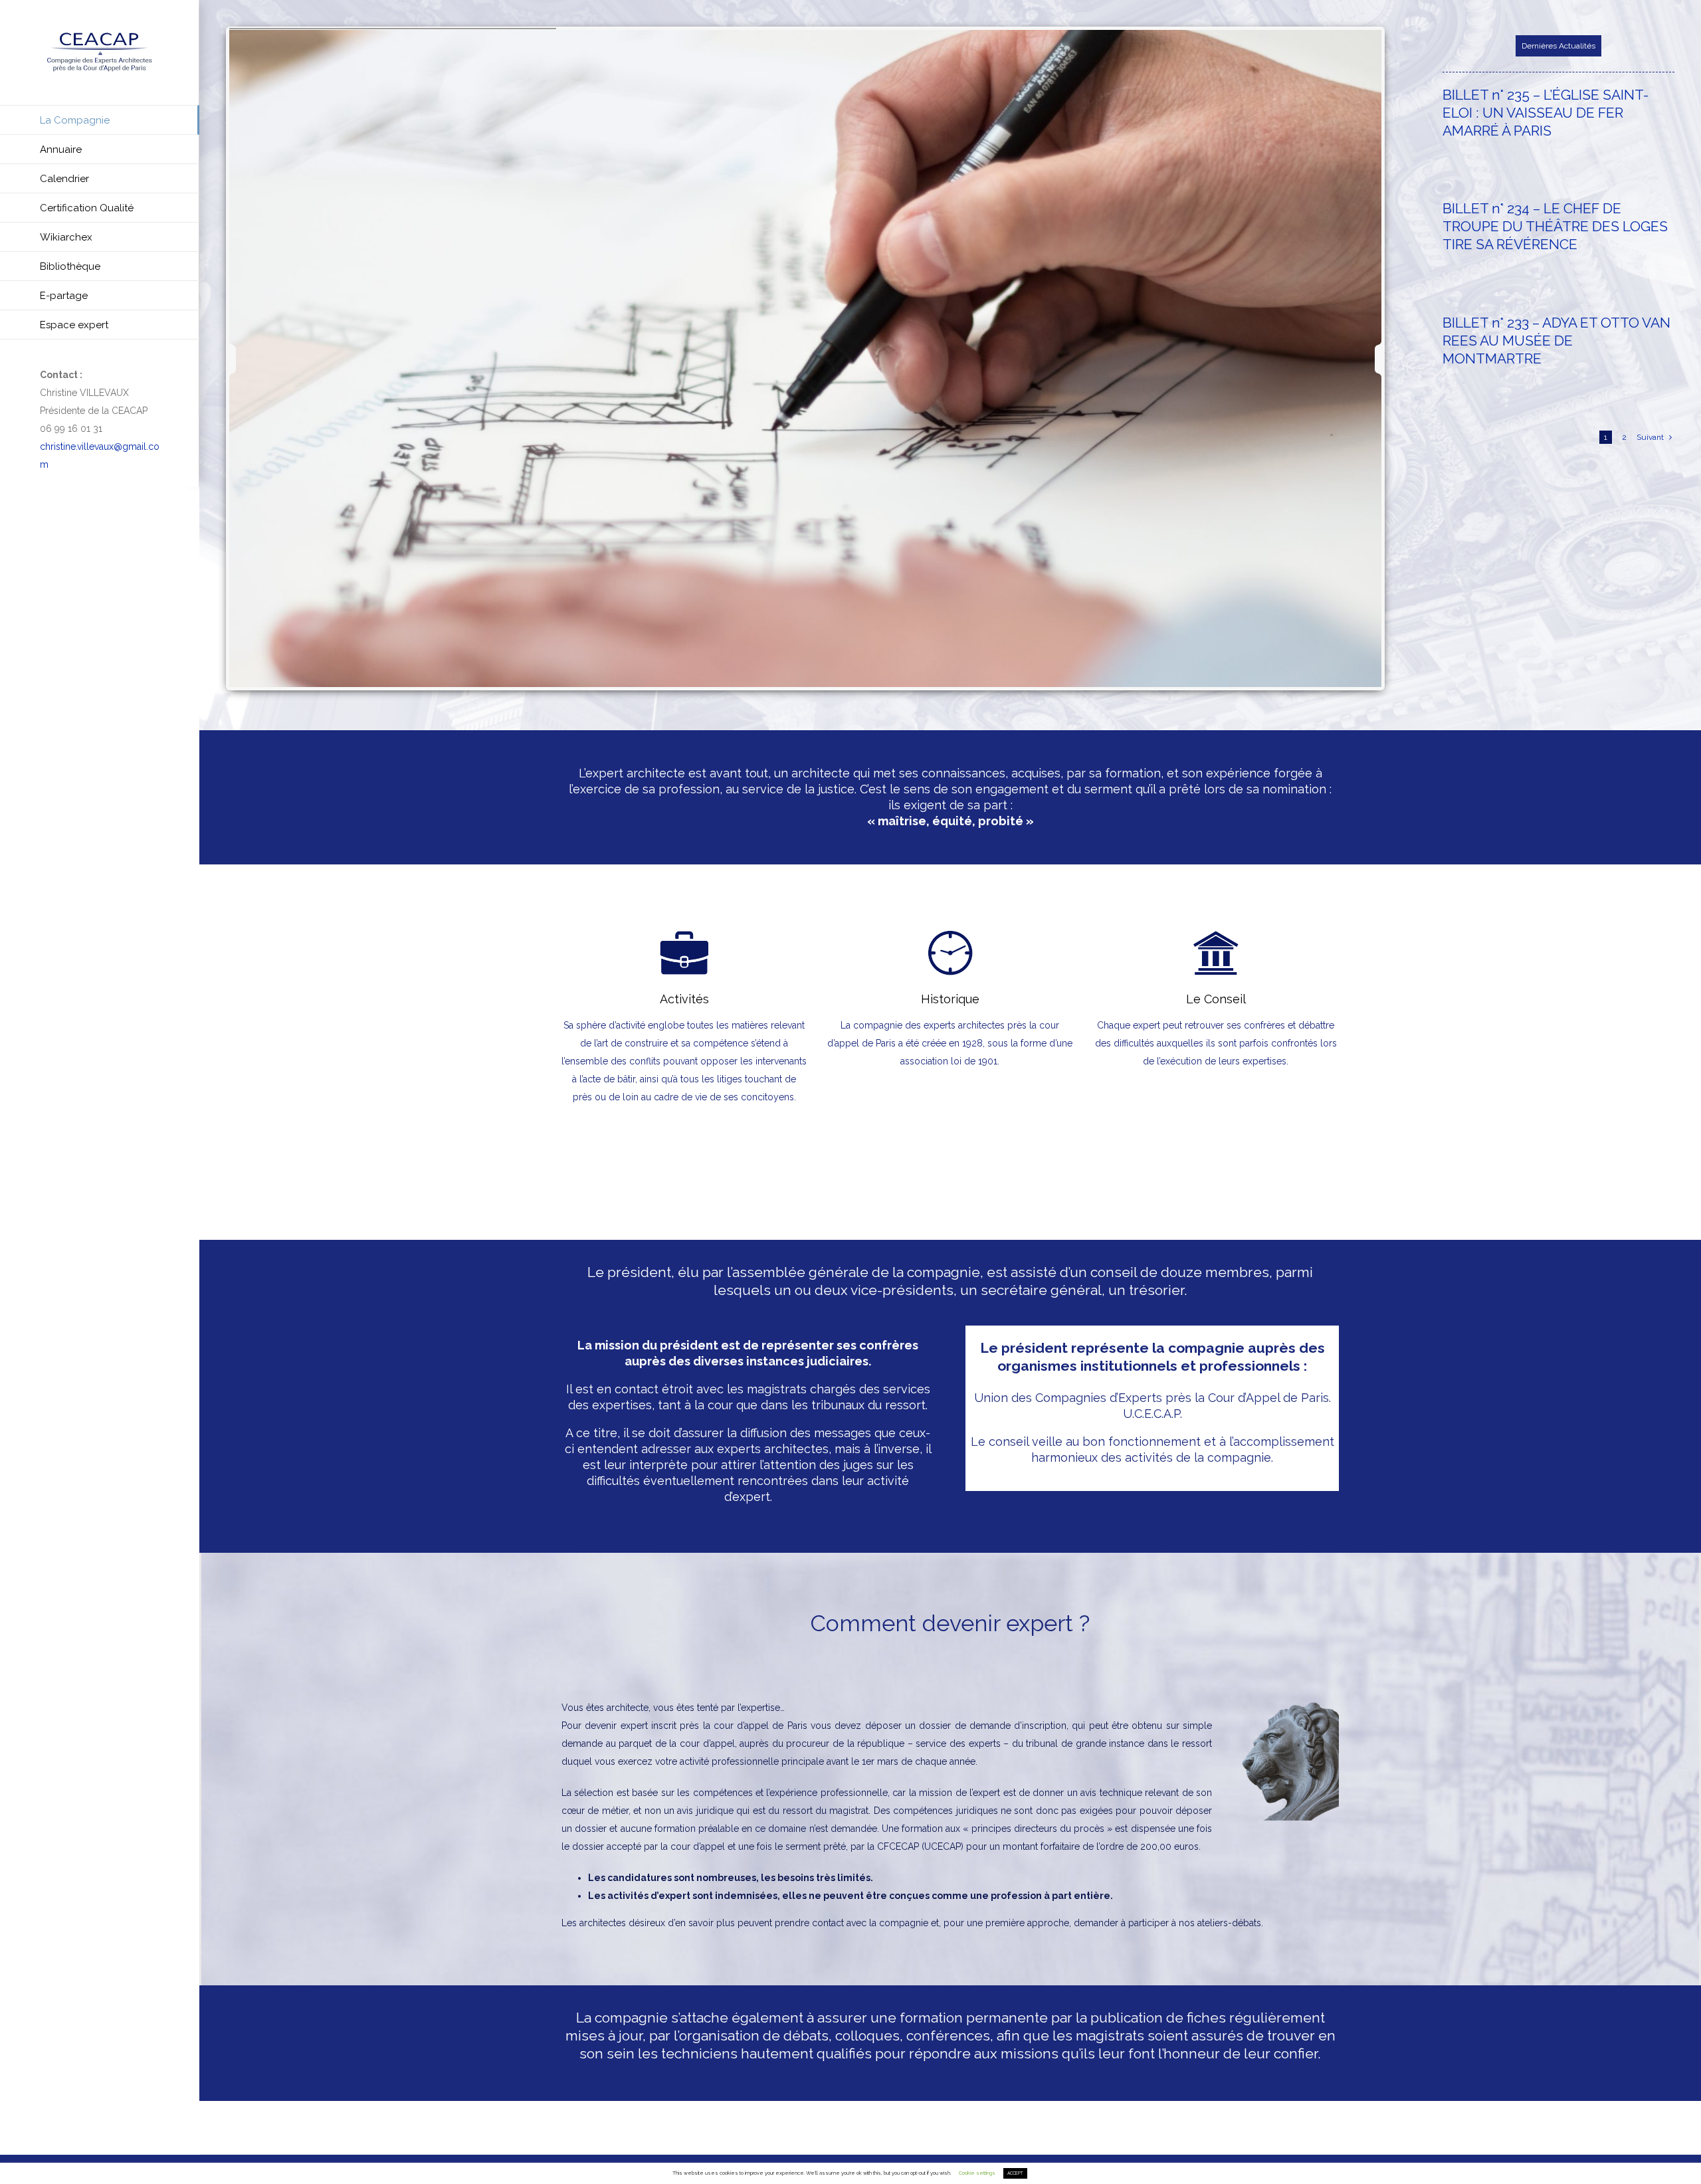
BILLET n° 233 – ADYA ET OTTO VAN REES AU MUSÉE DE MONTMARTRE (1556, 341)
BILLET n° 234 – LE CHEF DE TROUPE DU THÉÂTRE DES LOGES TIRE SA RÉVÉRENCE (1555, 226)
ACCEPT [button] (1015, 2173)
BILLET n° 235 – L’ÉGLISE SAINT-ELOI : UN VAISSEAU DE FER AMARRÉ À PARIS (1546, 113)
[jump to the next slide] (1366, 359)
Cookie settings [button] (977, 2173)
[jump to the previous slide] (244, 359)
